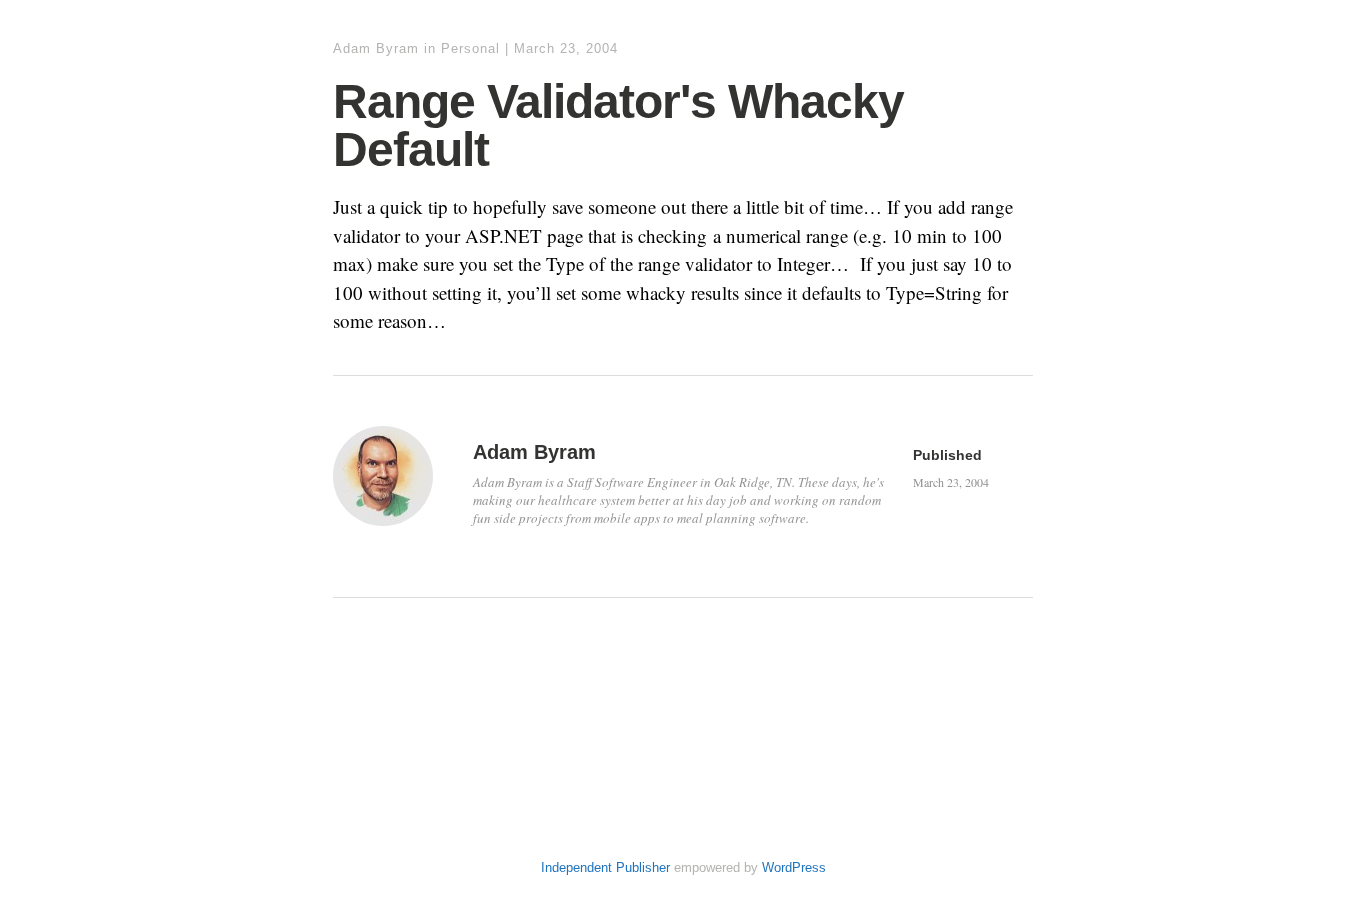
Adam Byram (376, 48)
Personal (470, 48)
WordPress (794, 867)
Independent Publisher (605, 867)
